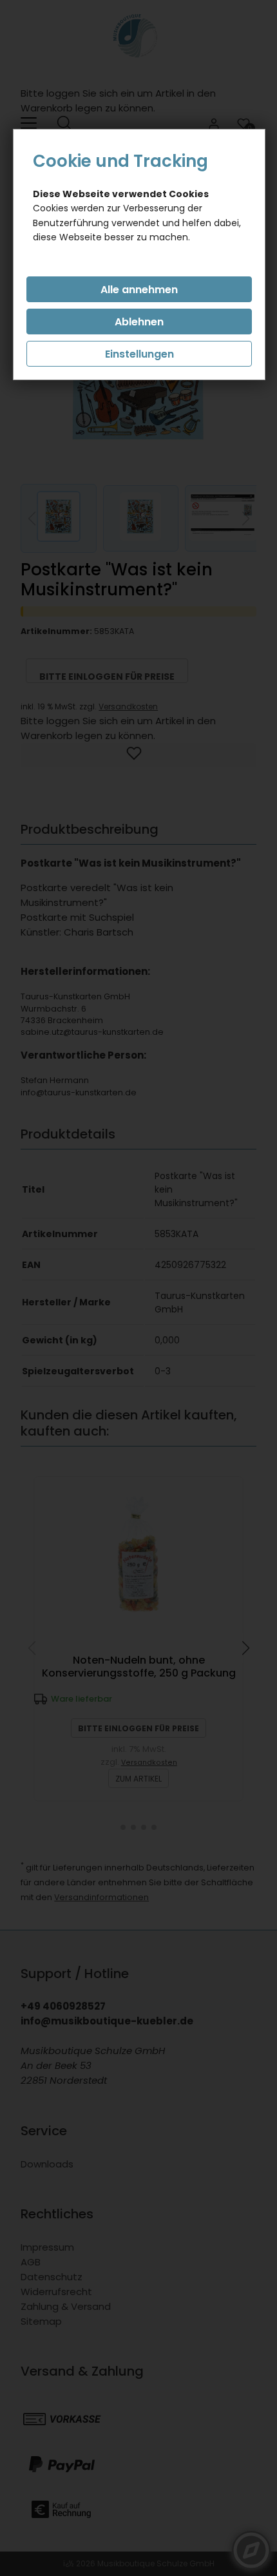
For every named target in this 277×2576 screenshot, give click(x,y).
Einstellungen (139, 354)
